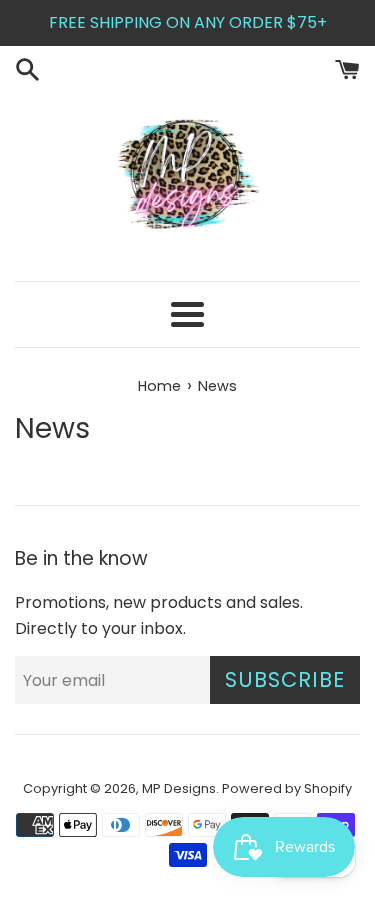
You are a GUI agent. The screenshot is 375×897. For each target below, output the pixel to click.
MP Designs (179, 788)
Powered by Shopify (287, 788)
